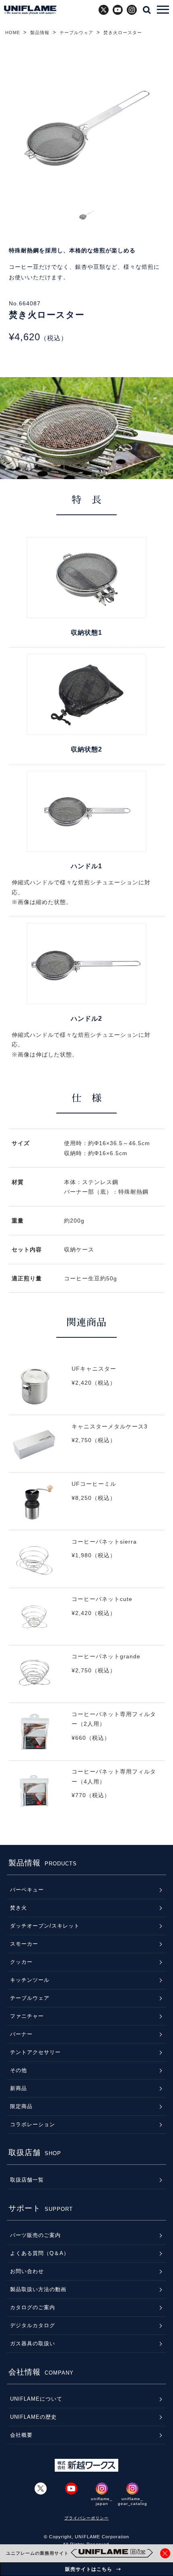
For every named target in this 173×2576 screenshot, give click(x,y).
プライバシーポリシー (86, 2518)
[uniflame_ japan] (102, 2489)
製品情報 (40, 33)
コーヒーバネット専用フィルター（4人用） (87, 1795)
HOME (13, 33)
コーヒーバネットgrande (87, 1680)
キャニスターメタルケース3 (87, 1450)
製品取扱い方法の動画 (38, 2289)
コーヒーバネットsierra (87, 1565)
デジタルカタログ (33, 2325)
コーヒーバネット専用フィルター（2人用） (87, 1737)
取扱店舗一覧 (27, 2180)
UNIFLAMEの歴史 (33, 2417)
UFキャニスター (87, 1392)
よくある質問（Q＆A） (40, 2253)
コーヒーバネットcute (87, 1622)
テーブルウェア (76, 33)
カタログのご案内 (33, 2307)
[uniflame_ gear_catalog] (132, 2489)
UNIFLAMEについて (36, 2399)
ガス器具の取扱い (33, 2343)
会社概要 (21, 2435)
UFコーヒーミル (87, 1507)
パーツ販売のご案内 (35, 2235)
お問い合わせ (27, 2271)
